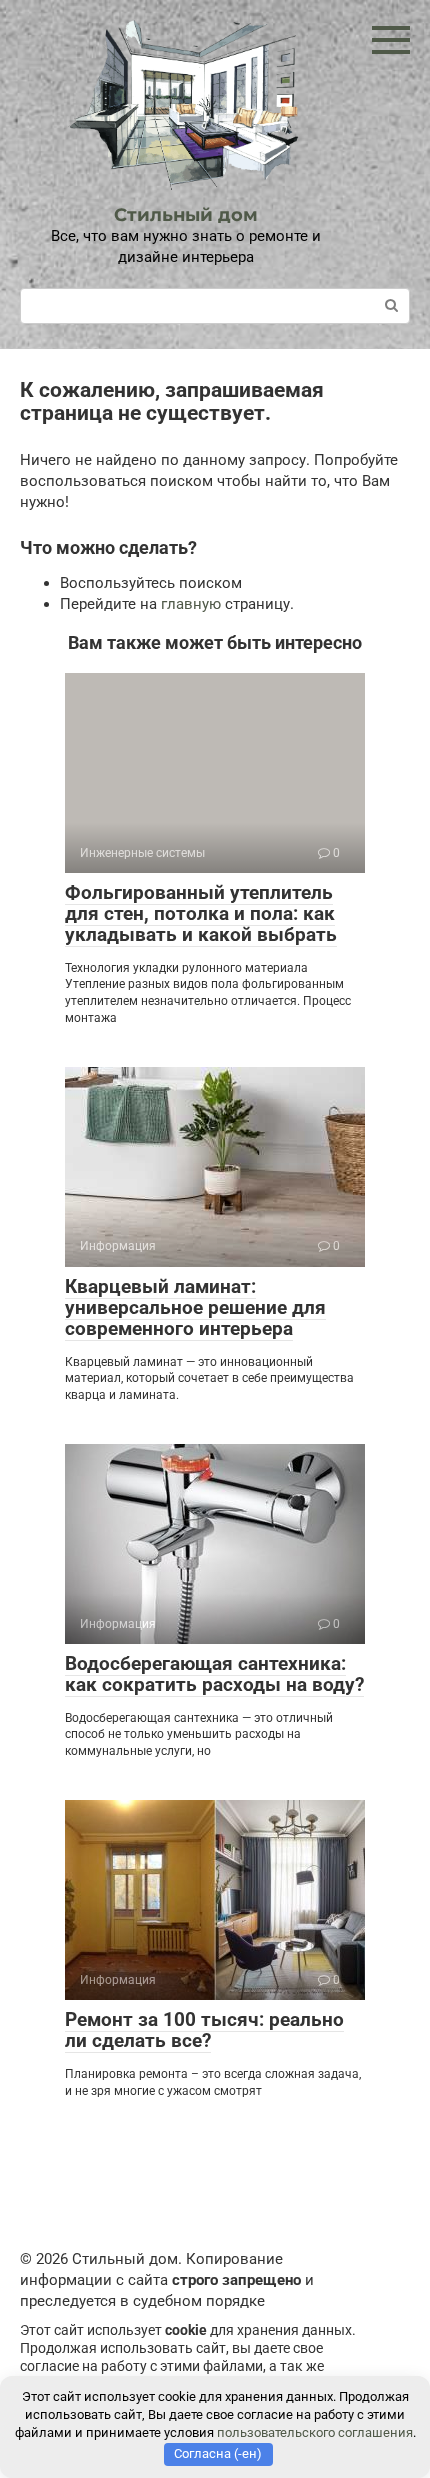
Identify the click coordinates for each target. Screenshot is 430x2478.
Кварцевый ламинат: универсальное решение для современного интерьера (195, 1307)
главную (191, 604)
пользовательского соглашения (315, 2432)
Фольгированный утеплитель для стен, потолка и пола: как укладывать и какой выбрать (201, 913)
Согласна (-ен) (218, 2453)
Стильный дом (186, 215)
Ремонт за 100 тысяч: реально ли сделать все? (204, 2030)
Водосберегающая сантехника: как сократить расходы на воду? (214, 1674)
